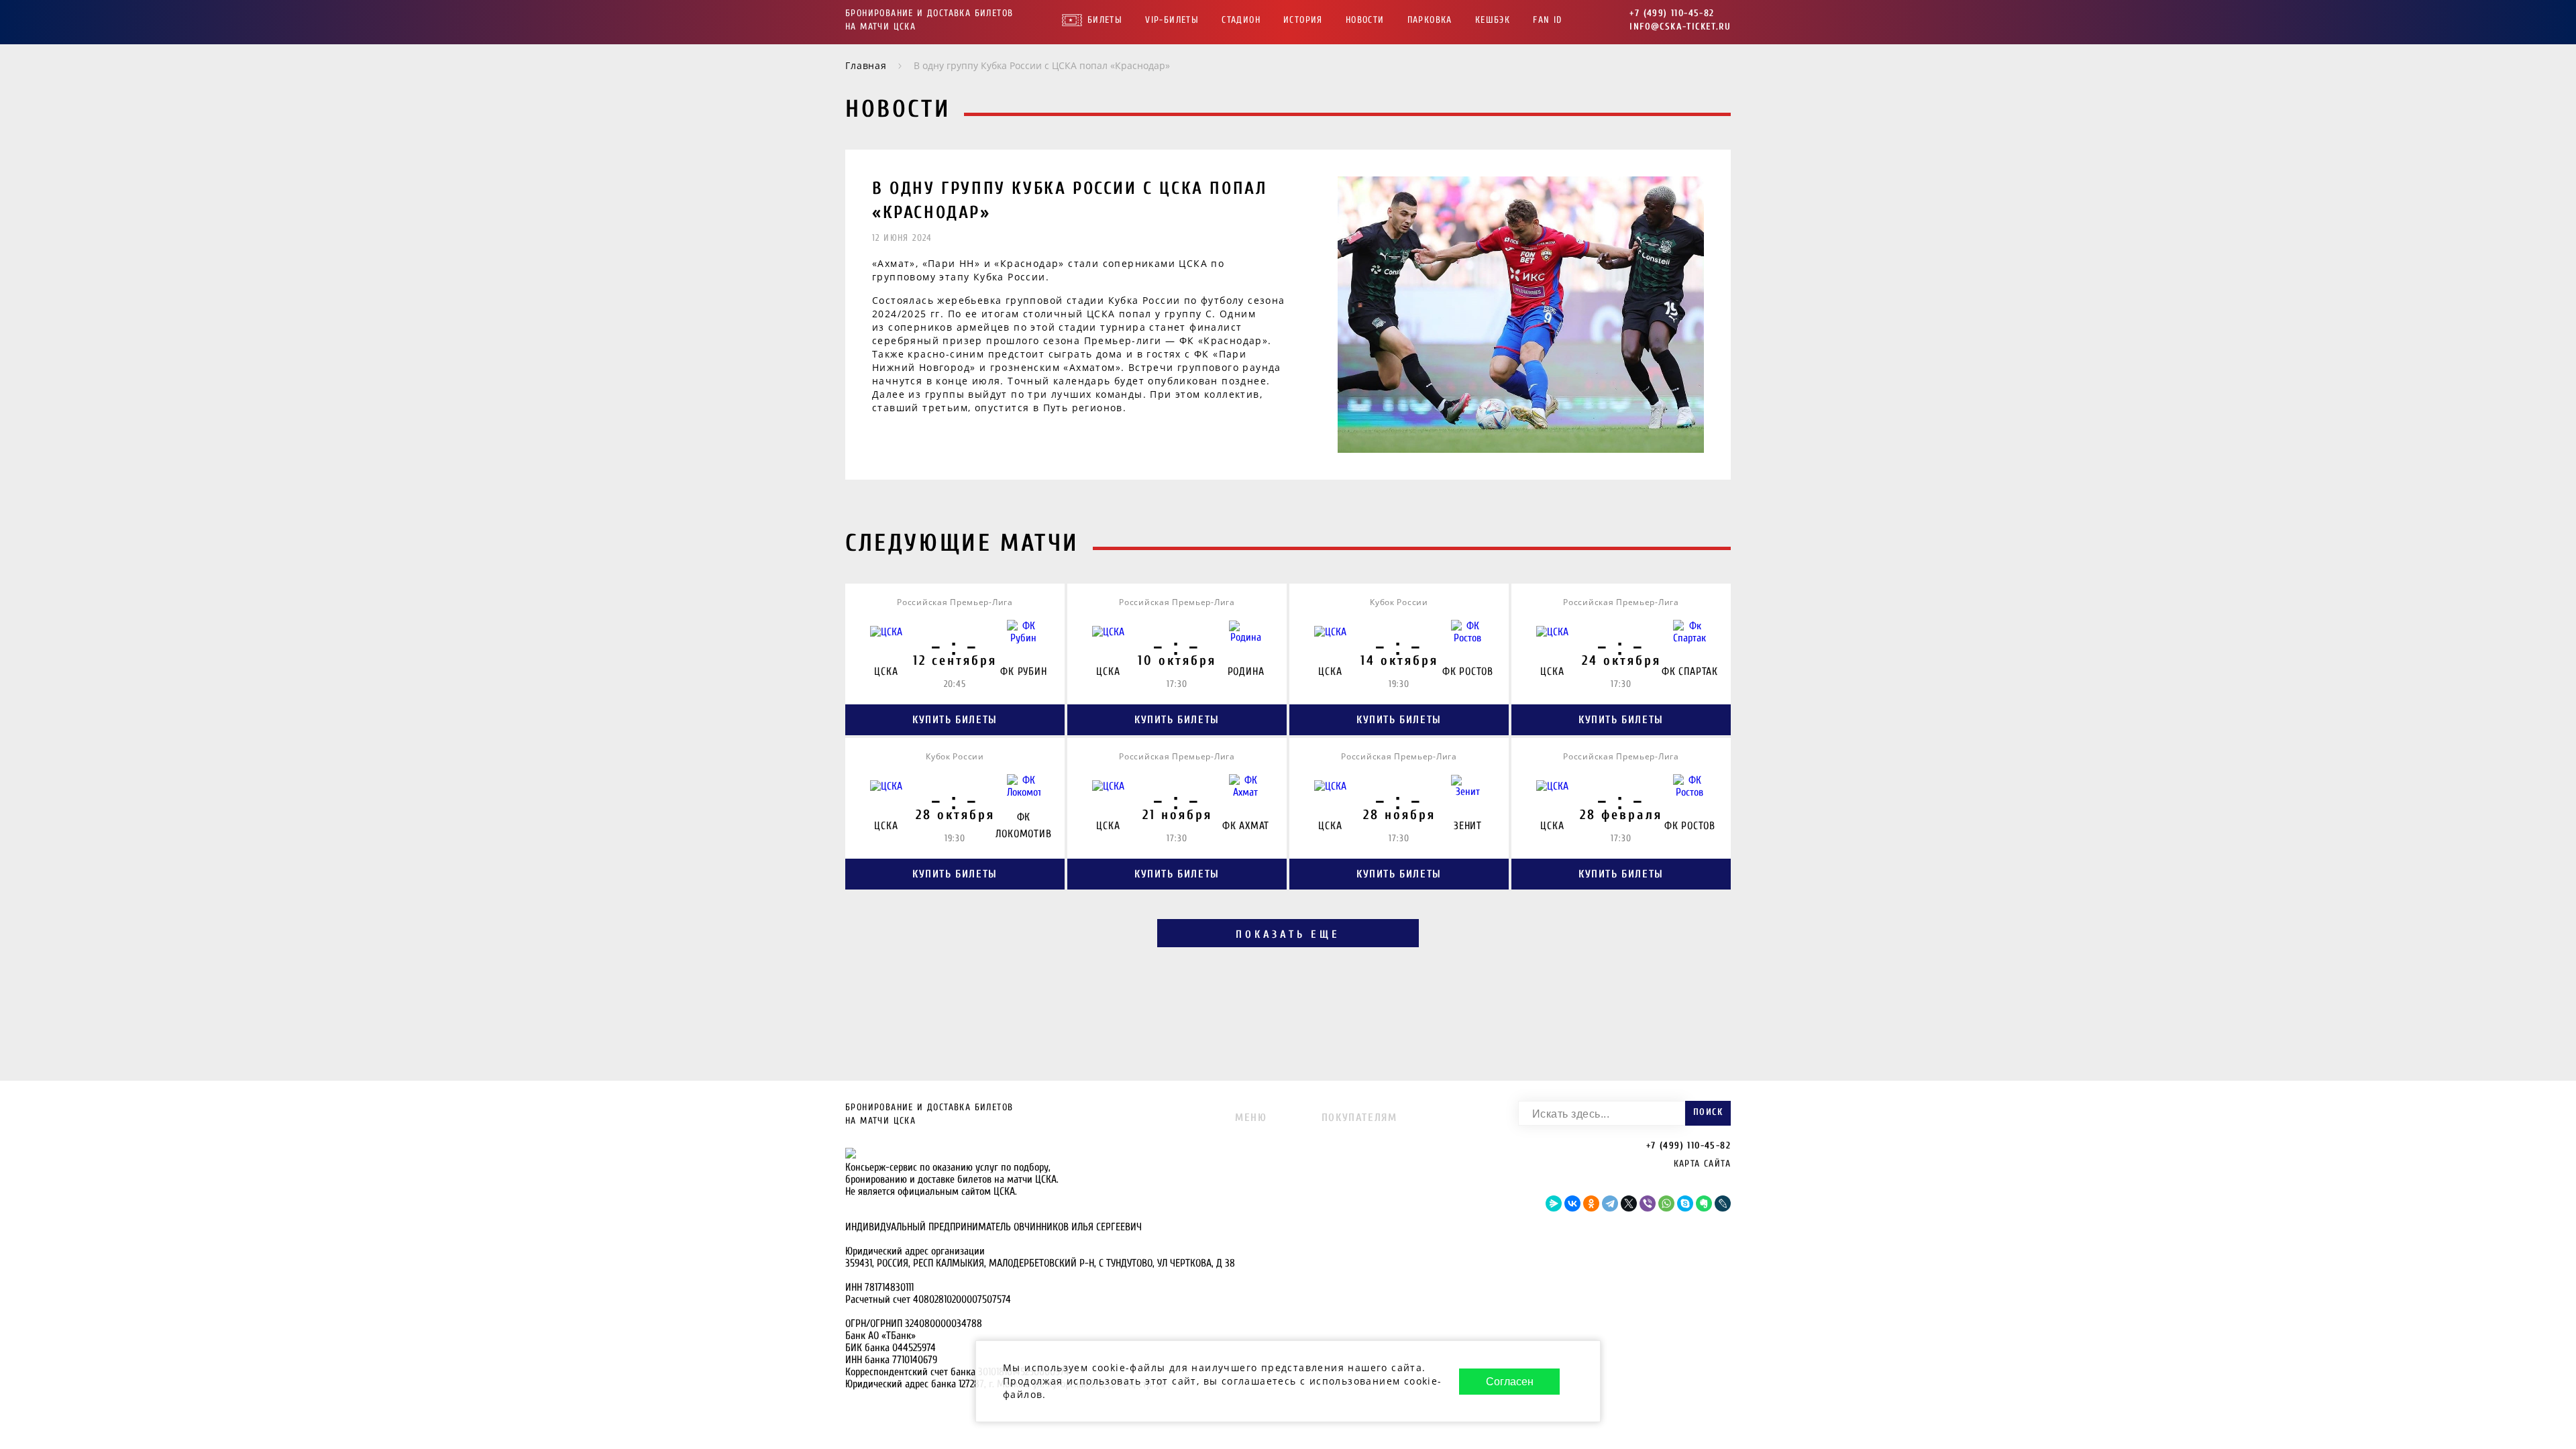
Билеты (1105, 20)
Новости (1365, 20)
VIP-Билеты (1172, 20)
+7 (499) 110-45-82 (1672, 13)
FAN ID (1547, 20)
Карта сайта (1702, 1164)
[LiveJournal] (1723, 1203)
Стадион (1241, 20)
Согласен (1510, 1382)
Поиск (1708, 1112)
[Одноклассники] (1591, 1203)
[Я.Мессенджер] (1554, 1203)
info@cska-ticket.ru (1680, 26)
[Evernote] (1704, 1203)
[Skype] (1685, 1203)
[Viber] (1648, 1203)
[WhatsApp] (1666, 1203)
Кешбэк (1493, 20)
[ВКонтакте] (1572, 1203)
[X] (1629, 1203)
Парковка (1430, 20)
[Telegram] (1610, 1203)
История (1303, 20)
